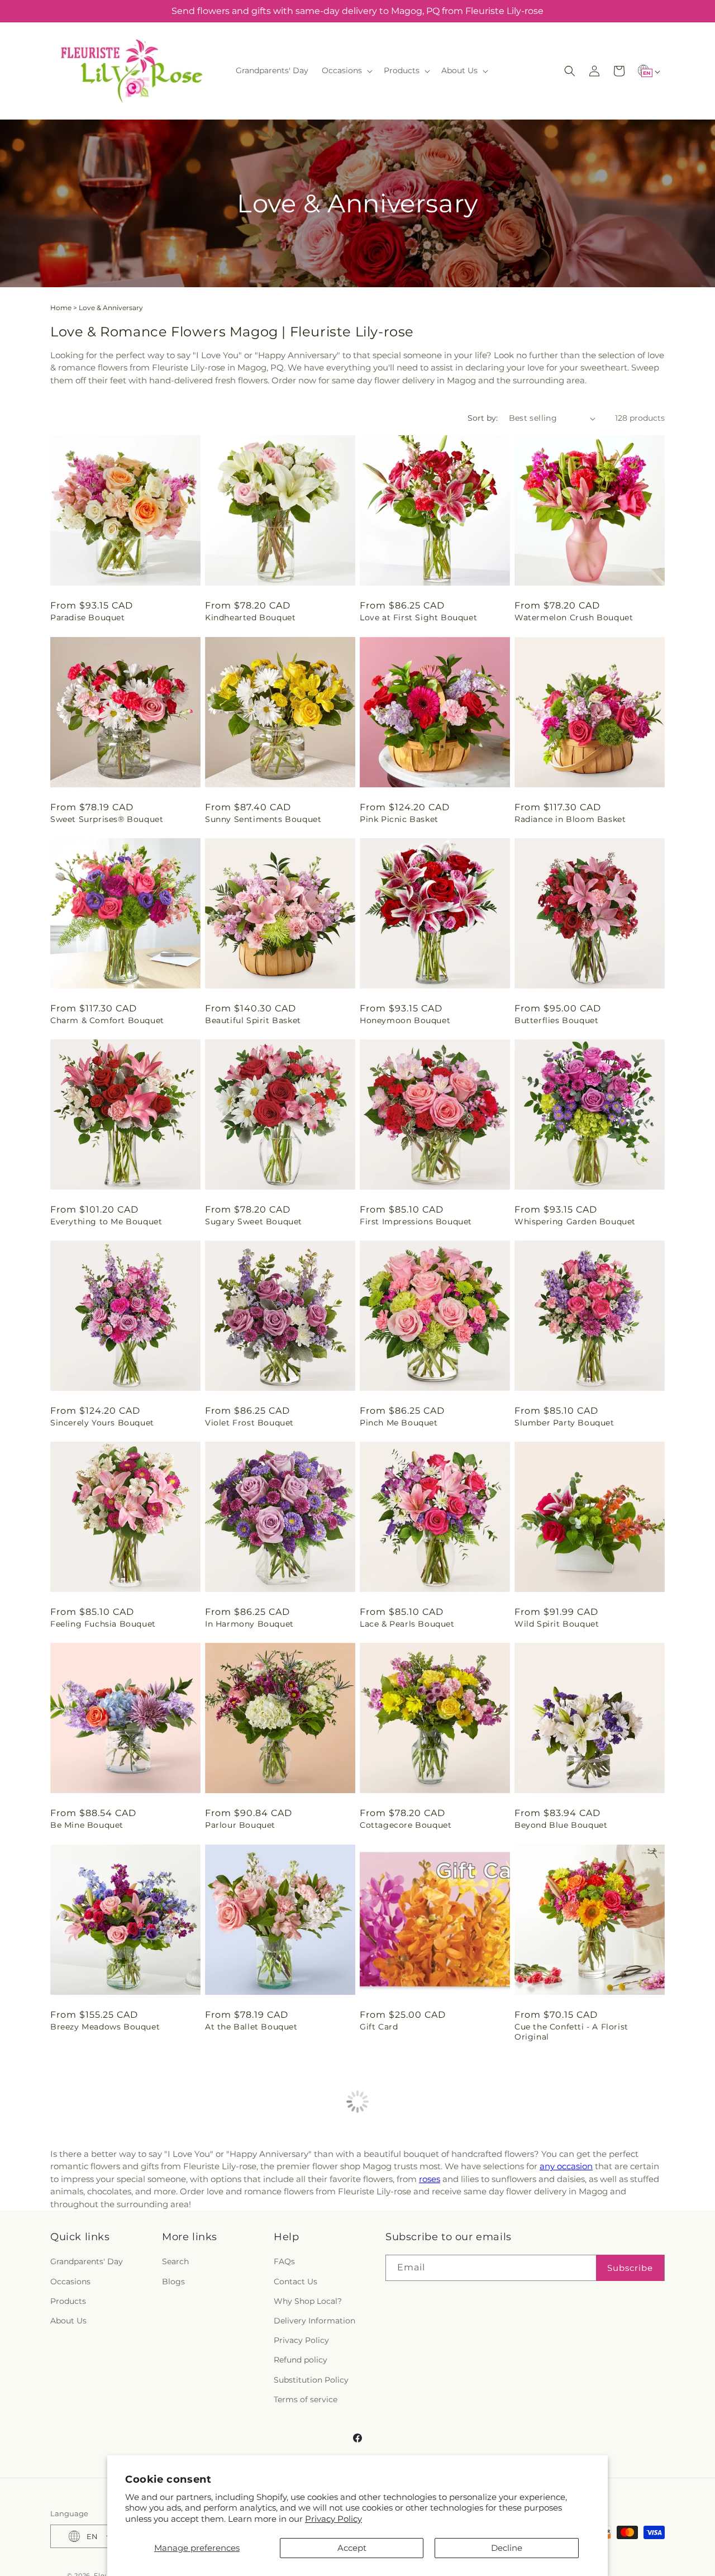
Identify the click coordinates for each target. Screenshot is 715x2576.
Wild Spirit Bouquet (557, 1624)
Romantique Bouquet (560, 2439)
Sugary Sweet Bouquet (254, 1222)
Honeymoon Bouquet (405, 1020)
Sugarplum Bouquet (93, 2238)
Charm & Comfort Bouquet (107, 1020)
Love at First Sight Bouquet (418, 617)
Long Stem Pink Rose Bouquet (115, 2439)
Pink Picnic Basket (399, 819)
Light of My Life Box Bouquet (422, 2439)
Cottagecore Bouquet (406, 1825)
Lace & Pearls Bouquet (407, 1624)
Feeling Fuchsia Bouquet (103, 1624)
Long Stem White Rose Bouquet (583, 2238)
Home (61, 308)
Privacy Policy (333, 2519)
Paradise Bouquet (88, 617)
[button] (346, 70)
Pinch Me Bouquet (399, 1423)
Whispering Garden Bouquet (575, 1222)
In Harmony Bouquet (249, 1624)
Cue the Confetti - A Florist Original (571, 2032)
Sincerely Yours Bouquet (102, 1423)
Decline (507, 2548)
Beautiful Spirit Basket (253, 1020)
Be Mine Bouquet (87, 1825)
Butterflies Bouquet (556, 1020)
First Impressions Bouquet (416, 1222)
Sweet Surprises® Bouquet (107, 819)
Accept (352, 2548)
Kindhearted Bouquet (250, 617)
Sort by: (483, 418)
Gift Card (379, 2027)
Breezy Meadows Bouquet (105, 2027)
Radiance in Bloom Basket (570, 819)
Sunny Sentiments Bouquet (263, 819)
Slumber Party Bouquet (564, 1423)
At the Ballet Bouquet (251, 2027)
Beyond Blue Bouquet (561, 1825)
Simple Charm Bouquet (255, 2439)
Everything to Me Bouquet (106, 1222)
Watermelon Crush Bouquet (574, 617)
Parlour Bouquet (240, 1825)
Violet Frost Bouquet (249, 1423)
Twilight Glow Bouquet (254, 2238)
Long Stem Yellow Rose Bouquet (429, 2238)
